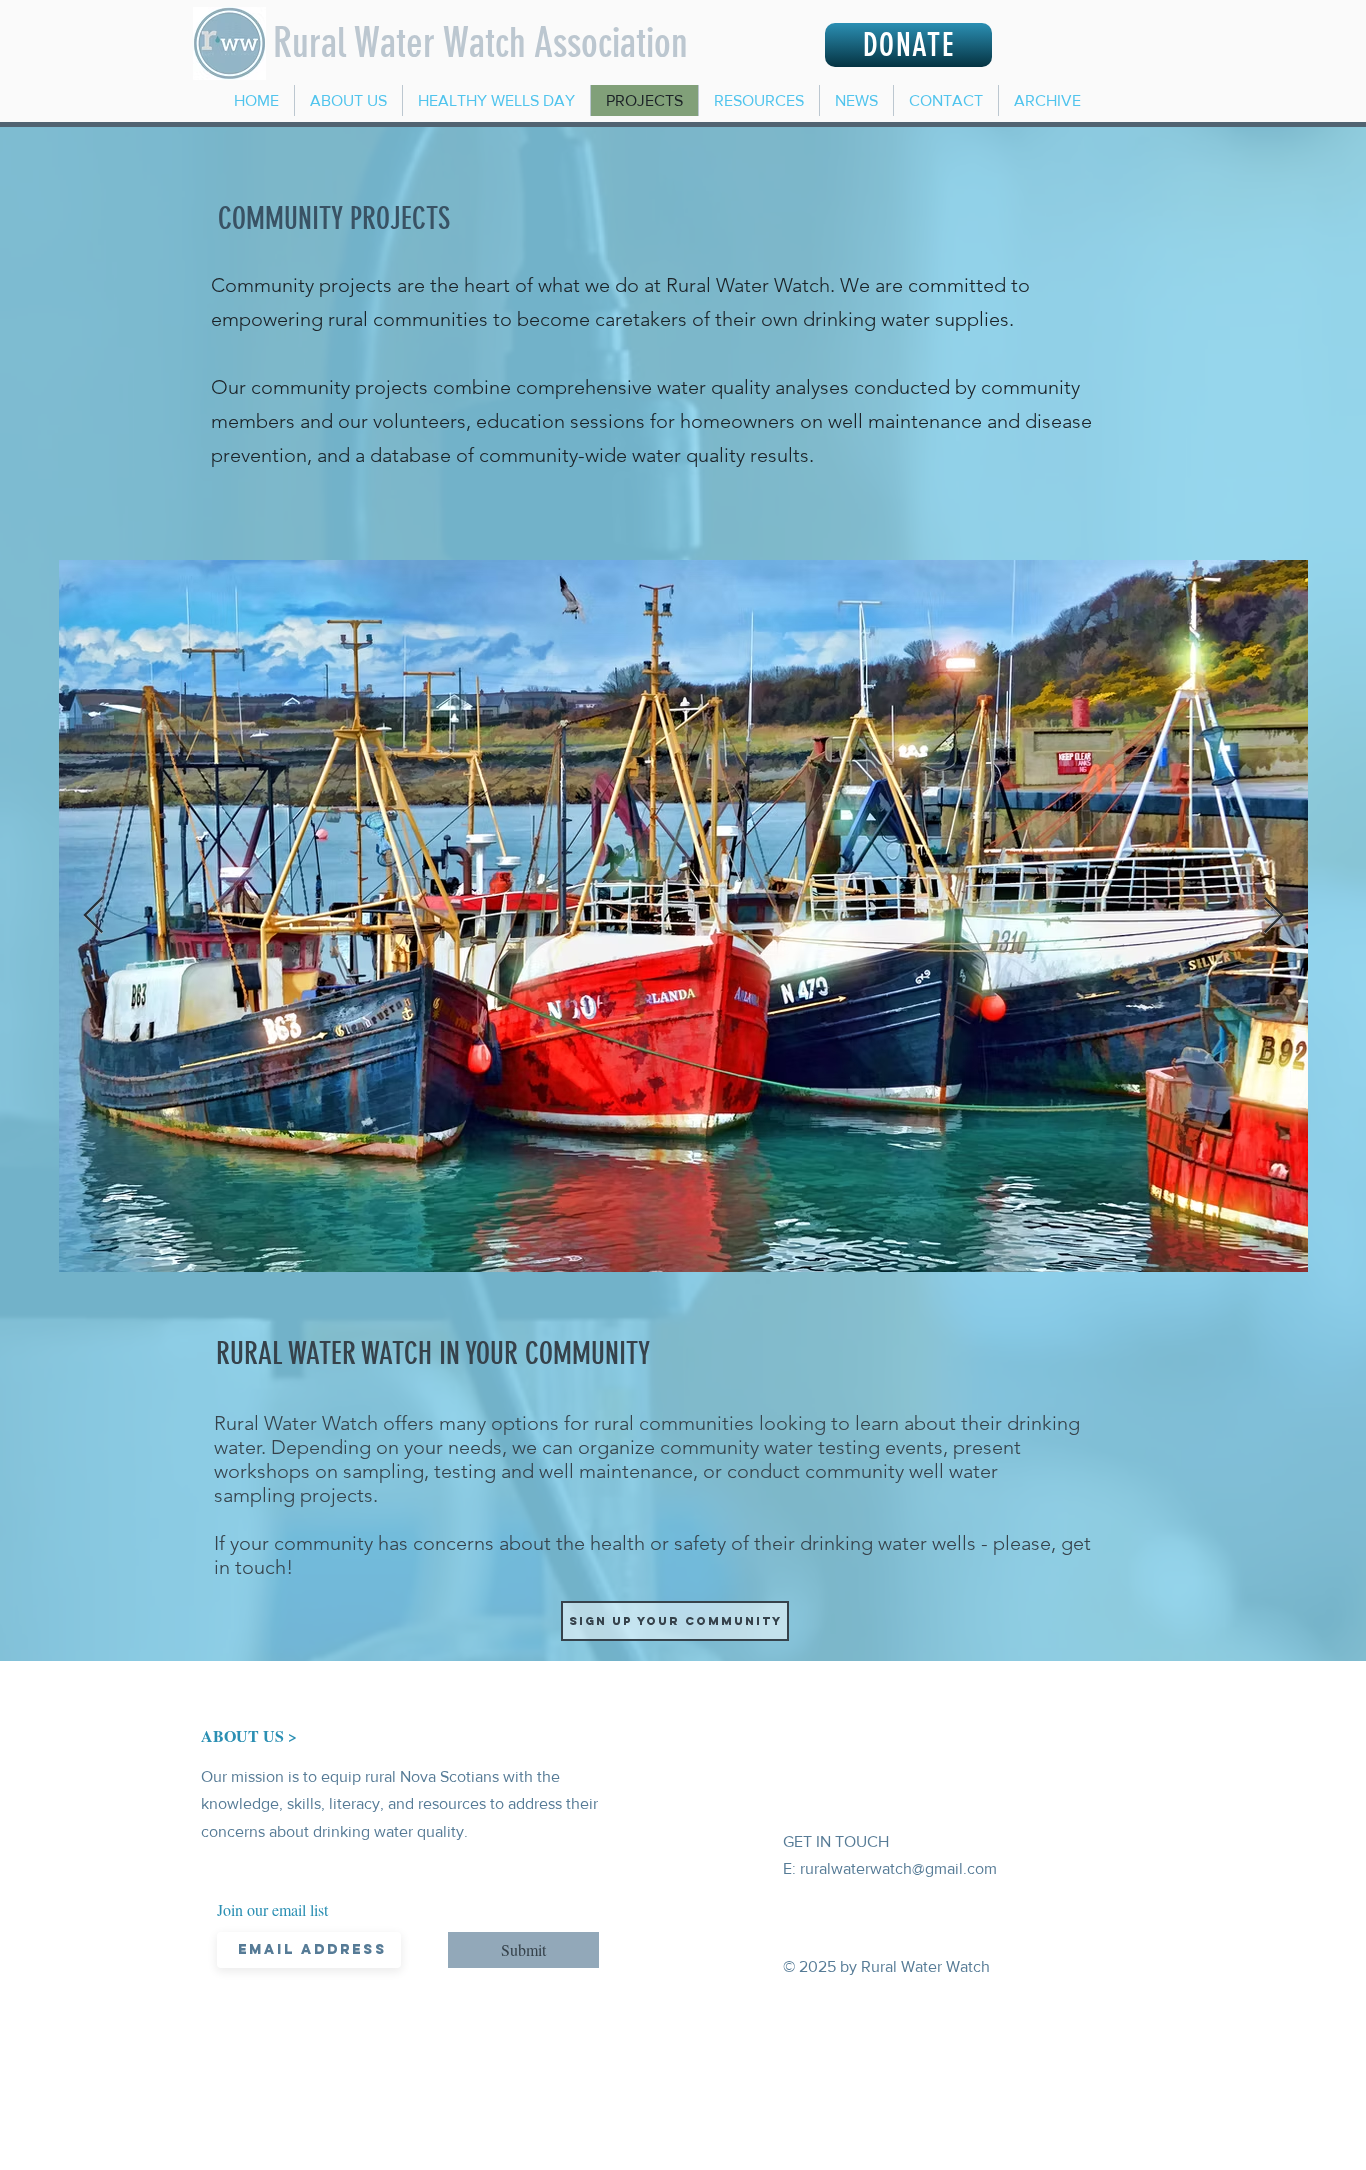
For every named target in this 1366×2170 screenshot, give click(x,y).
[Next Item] (1273, 916)
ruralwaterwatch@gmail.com (898, 1868)
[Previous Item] (93, 916)
